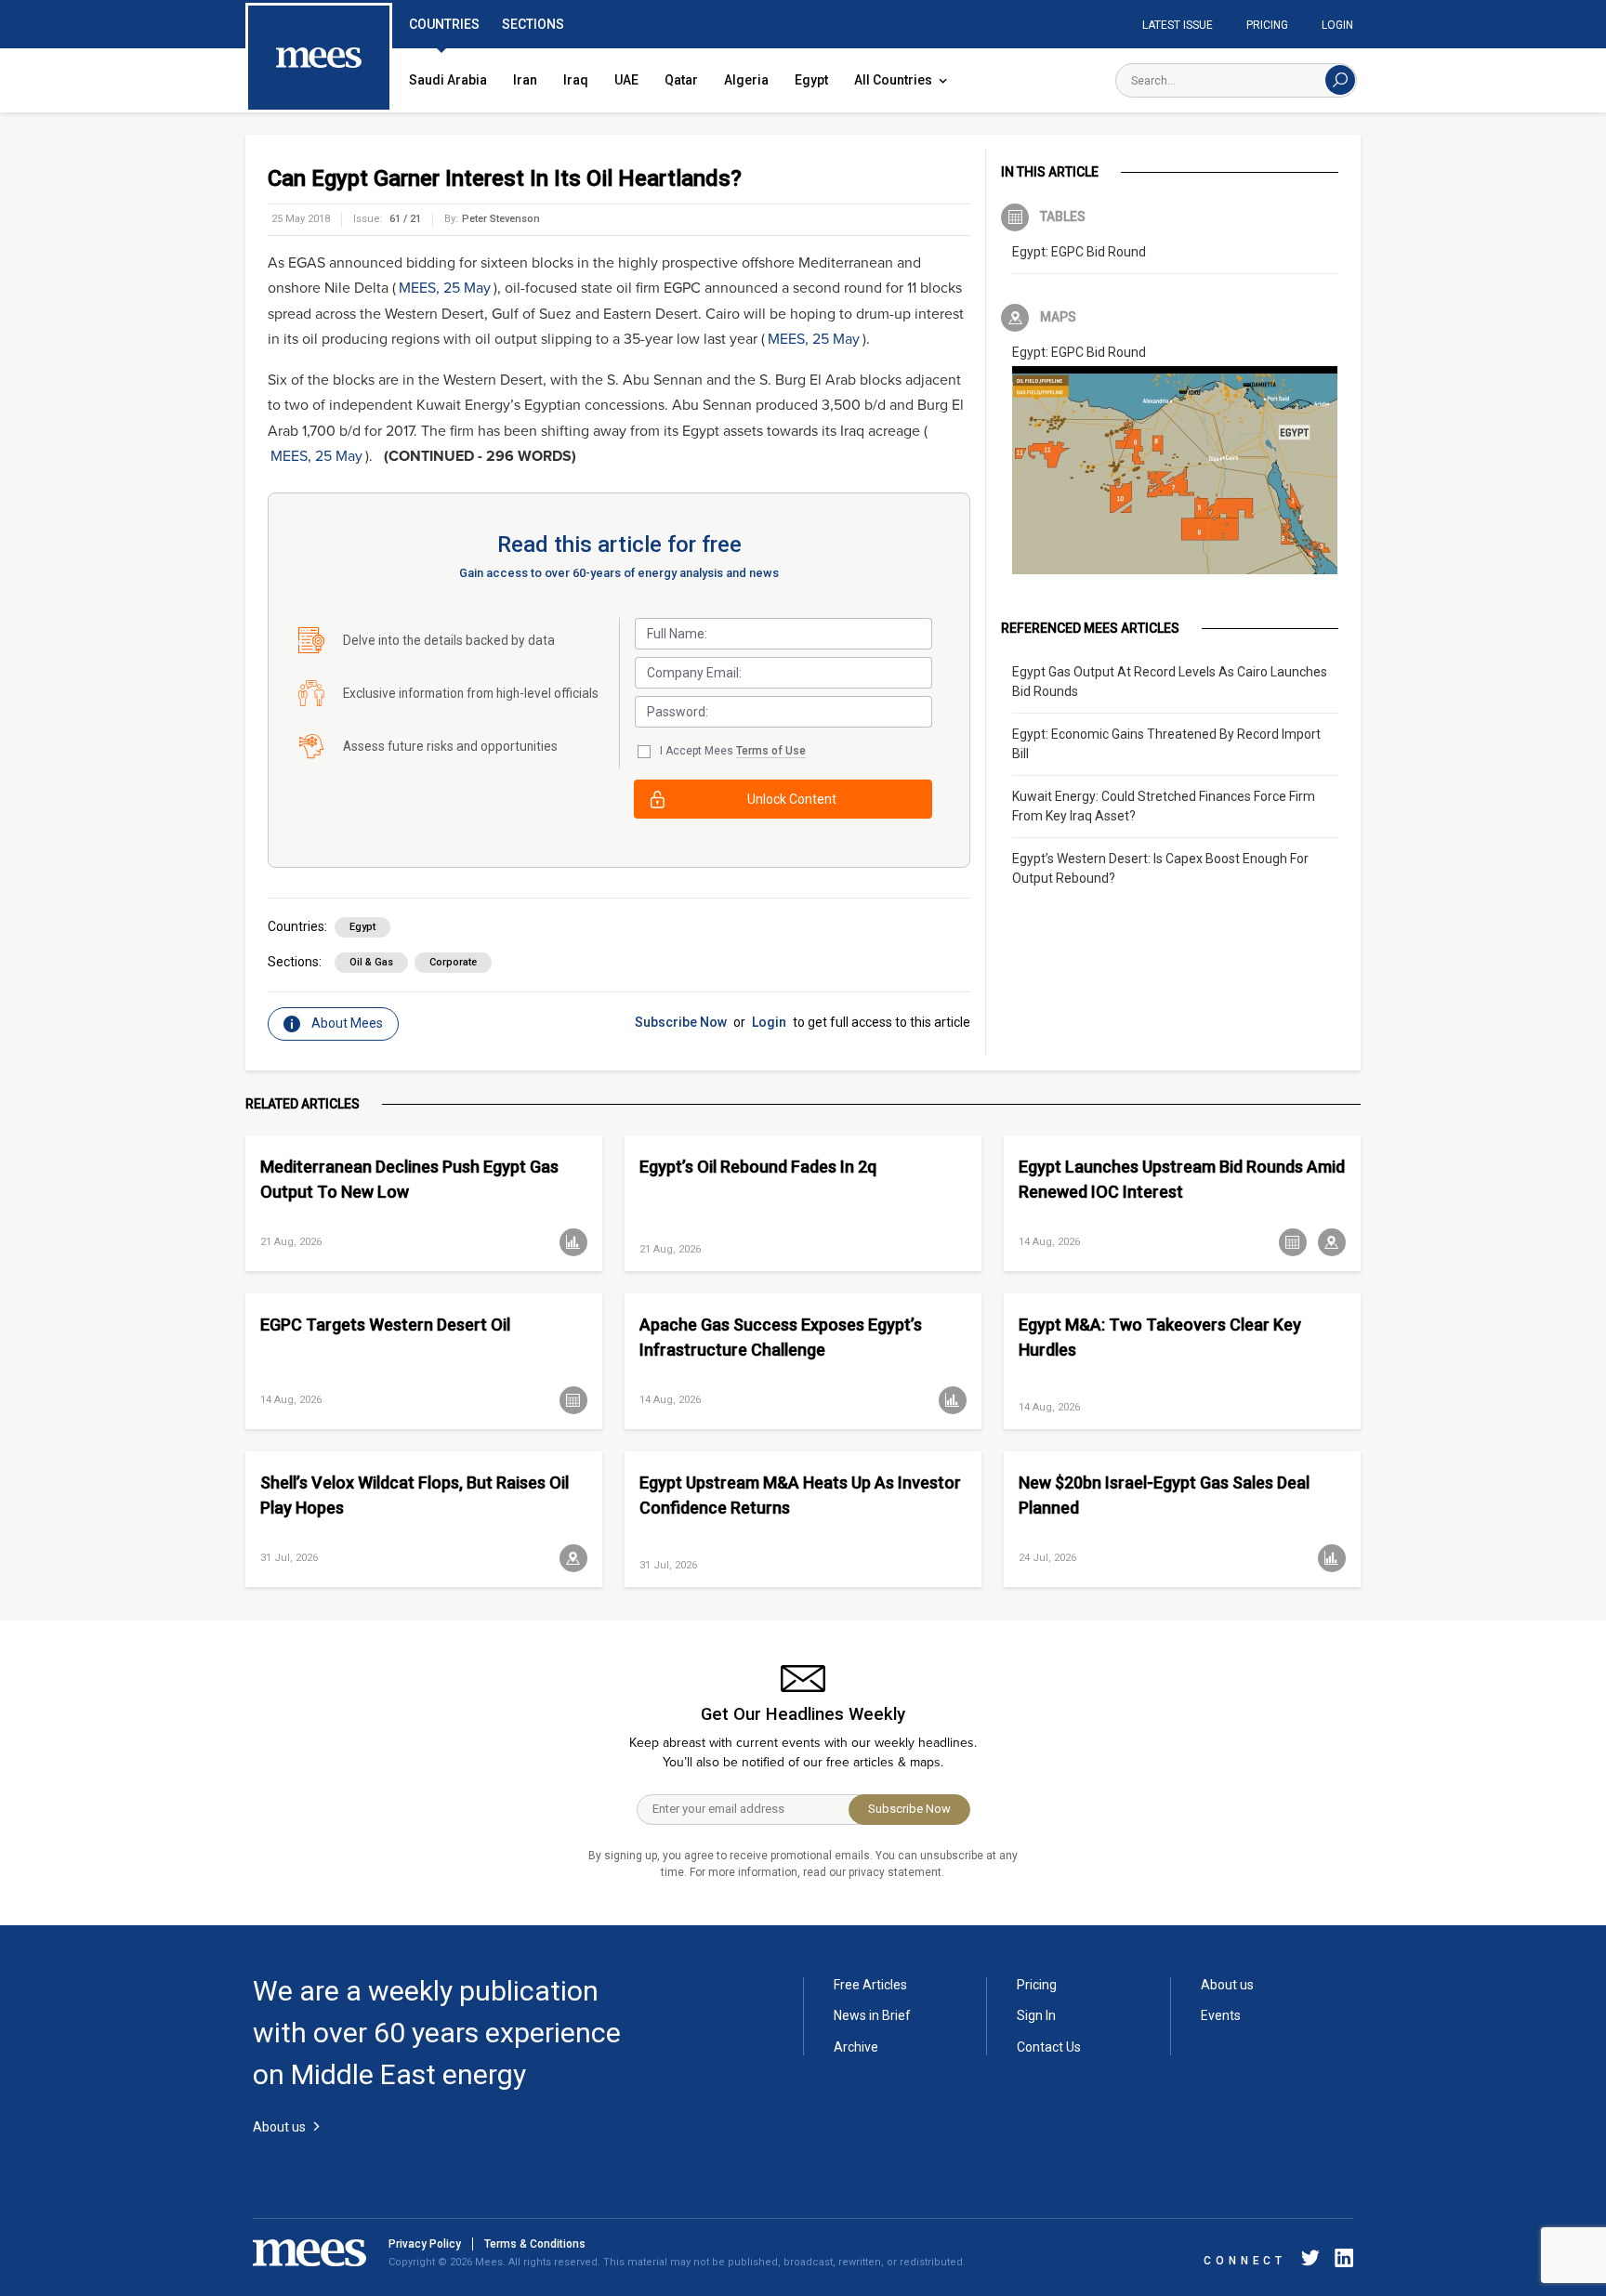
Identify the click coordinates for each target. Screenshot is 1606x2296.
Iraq (576, 80)
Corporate (453, 962)
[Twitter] (1310, 2261)
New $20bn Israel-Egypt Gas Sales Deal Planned (1164, 1495)
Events (1221, 2015)
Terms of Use (771, 751)
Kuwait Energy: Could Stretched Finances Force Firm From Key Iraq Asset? (1164, 806)
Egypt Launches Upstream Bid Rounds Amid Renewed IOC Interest (1182, 1179)
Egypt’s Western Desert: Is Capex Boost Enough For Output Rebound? (1160, 868)
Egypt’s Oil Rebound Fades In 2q (758, 1167)
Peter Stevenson (501, 219)
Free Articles (870, 1985)
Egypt (811, 80)
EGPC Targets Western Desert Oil (385, 1325)
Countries (444, 24)
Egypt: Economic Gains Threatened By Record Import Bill (1166, 744)
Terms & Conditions (535, 2244)
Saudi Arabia (448, 80)
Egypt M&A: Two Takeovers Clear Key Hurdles (1160, 1337)
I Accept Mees (733, 751)
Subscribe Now (681, 1022)
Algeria (746, 80)
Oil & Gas (371, 962)
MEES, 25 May (445, 288)
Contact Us (1049, 2047)
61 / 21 (405, 219)
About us (1227, 1985)
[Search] (1340, 80)
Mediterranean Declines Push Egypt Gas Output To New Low (409, 1179)
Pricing (1267, 25)
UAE (626, 80)
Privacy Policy (425, 2244)
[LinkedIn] (1340, 2261)
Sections (533, 24)
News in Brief (872, 2015)
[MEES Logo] (319, 59)
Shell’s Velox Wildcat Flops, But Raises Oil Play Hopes (415, 1495)
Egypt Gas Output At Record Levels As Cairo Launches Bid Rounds (1170, 682)
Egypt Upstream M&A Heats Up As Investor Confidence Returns (800, 1495)
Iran (525, 80)
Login (1337, 25)
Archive (856, 2047)
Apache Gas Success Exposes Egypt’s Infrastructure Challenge (781, 1337)
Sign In (1036, 2015)
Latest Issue (1178, 25)
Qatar (681, 80)
